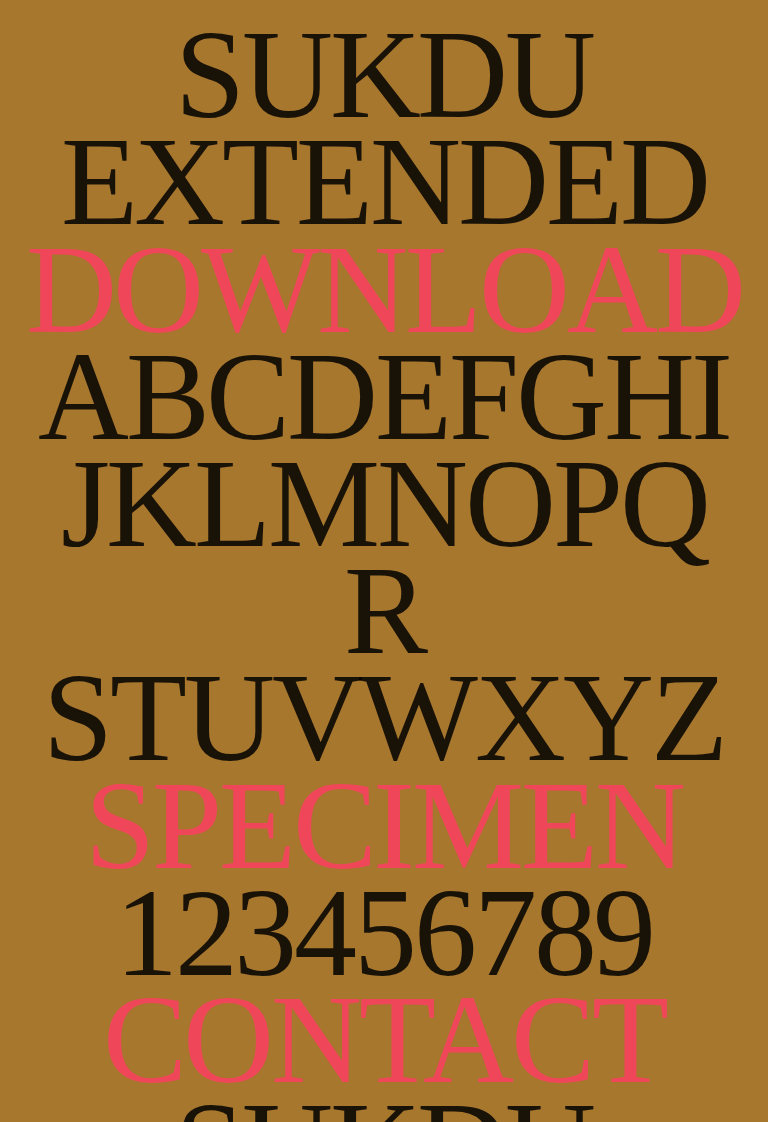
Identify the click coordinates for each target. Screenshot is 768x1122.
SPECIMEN (384, 825)
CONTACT (384, 1039)
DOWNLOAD (384, 289)
